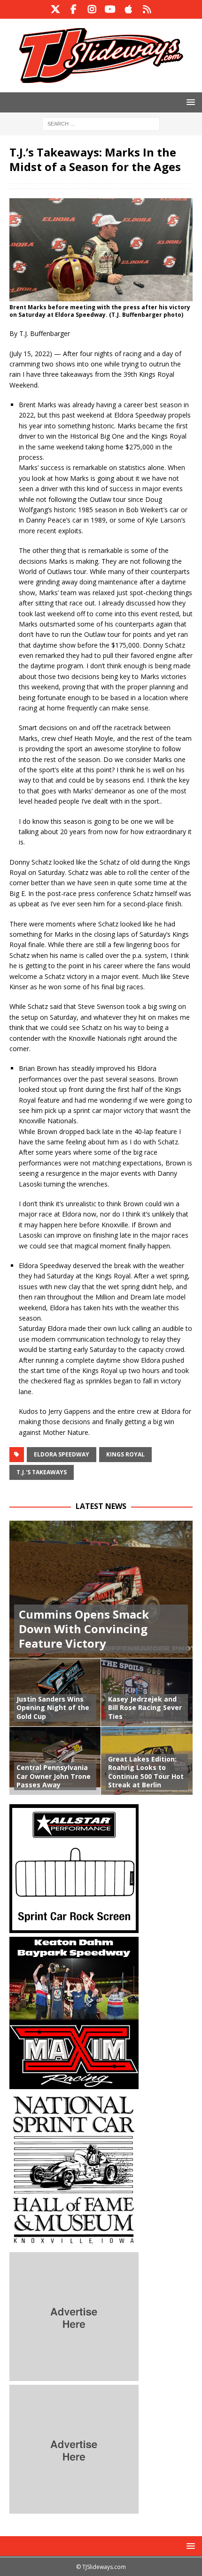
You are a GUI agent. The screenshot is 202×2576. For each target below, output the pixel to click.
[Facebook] (74, 9)
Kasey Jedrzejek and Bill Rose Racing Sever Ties (145, 1707)
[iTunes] (128, 9)
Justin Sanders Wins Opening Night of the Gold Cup (53, 1707)
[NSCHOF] (74, 2243)
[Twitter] (55, 9)
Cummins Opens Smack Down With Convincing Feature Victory (84, 1629)
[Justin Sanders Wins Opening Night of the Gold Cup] (55, 1692)
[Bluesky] (147, 9)
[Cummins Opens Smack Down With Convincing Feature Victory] (101, 1589)
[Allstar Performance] (74, 1928)
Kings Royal (125, 1454)
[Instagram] (92, 9)
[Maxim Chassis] (74, 2084)
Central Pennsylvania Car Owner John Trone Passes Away (54, 1776)
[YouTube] (110, 9)
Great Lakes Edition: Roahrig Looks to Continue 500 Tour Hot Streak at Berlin (146, 1772)
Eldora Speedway (62, 1454)
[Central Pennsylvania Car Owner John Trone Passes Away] (55, 1761)
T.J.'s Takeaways (42, 1472)
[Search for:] (101, 123)
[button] (189, 102)
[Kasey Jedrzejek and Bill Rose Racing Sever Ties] (147, 1692)
